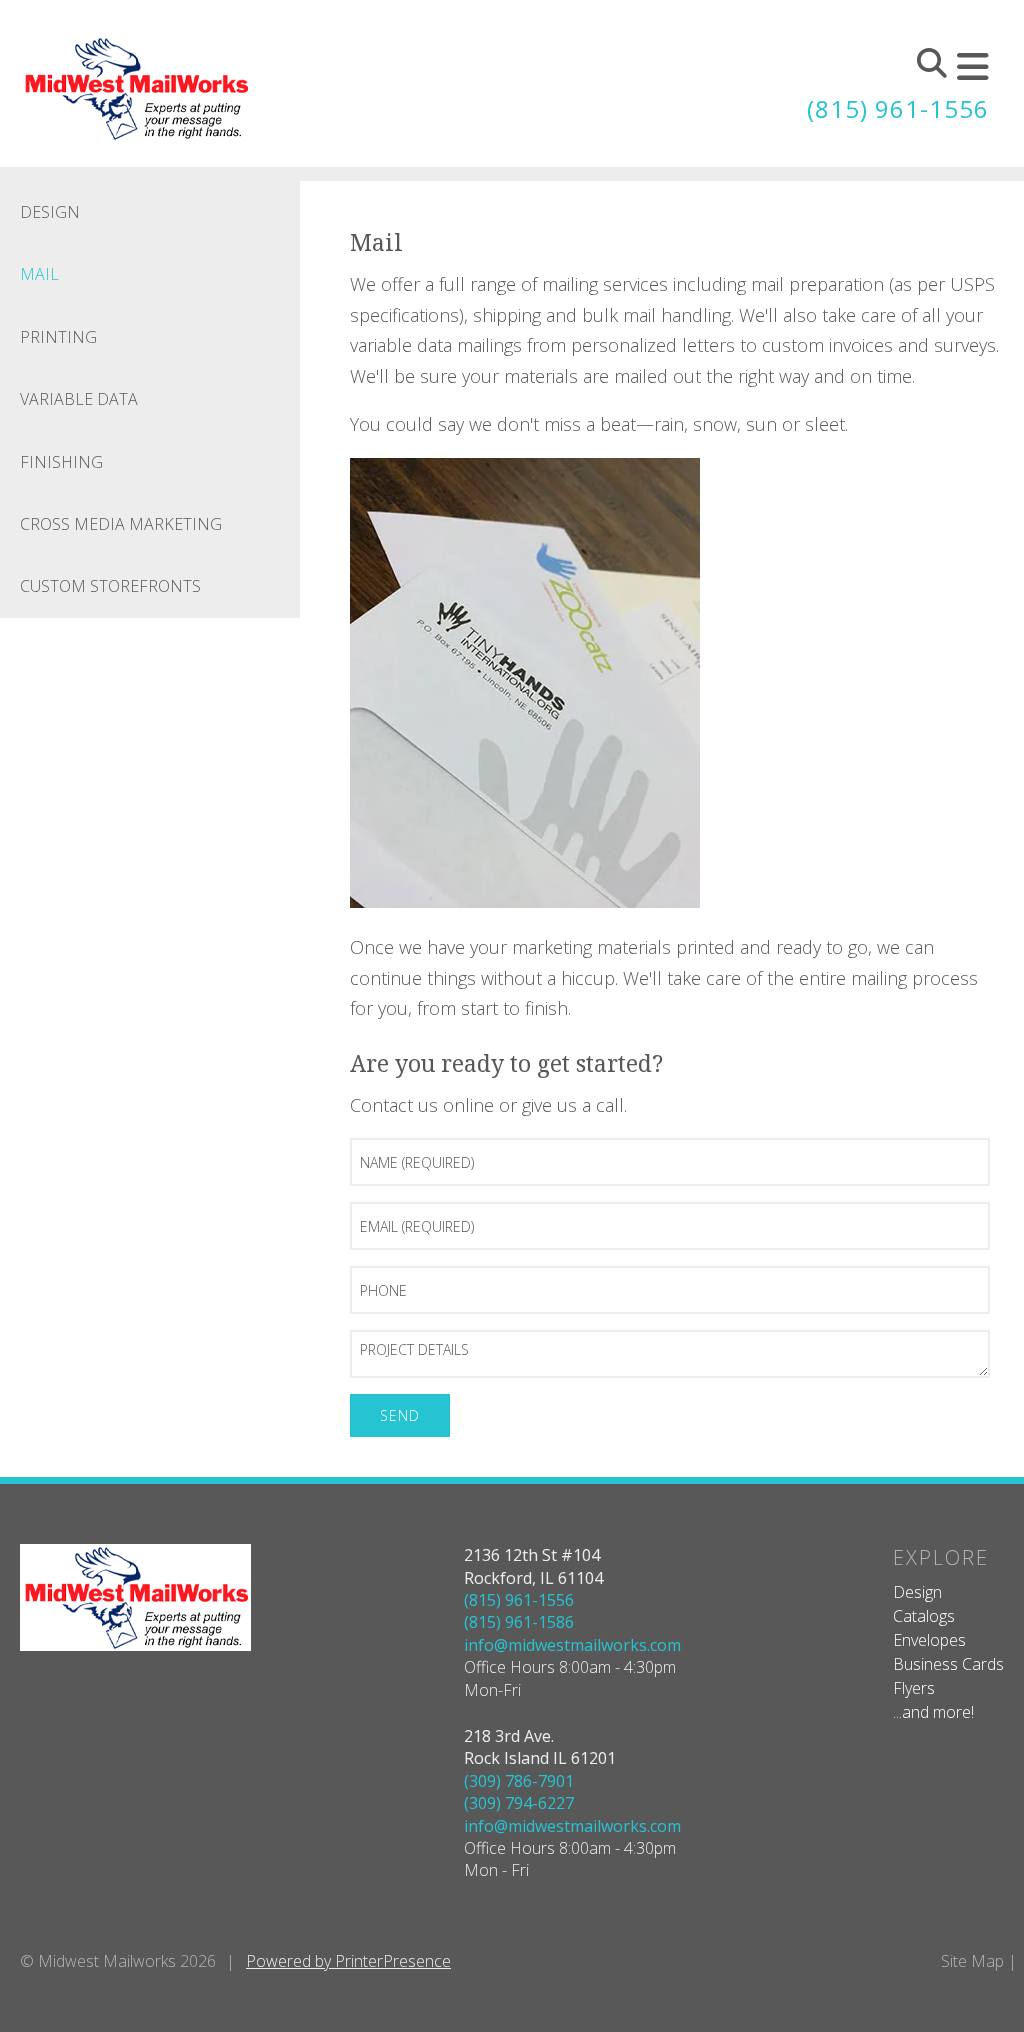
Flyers (914, 1688)
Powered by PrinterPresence (348, 1961)
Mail (39, 274)
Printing (58, 337)
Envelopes (929, 1640)
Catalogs (924, 1616)
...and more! (933, 1712)
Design (50, 212)
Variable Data (79, 399)
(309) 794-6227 (519, 1803)
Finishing (61, 462)
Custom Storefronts (110, 586)
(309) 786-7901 (519, 1781)
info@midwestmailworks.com (572, 1645)
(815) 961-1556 (898, 108)
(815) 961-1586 (519, 1622)
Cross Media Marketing (121, 524)
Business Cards (948, 1664)
